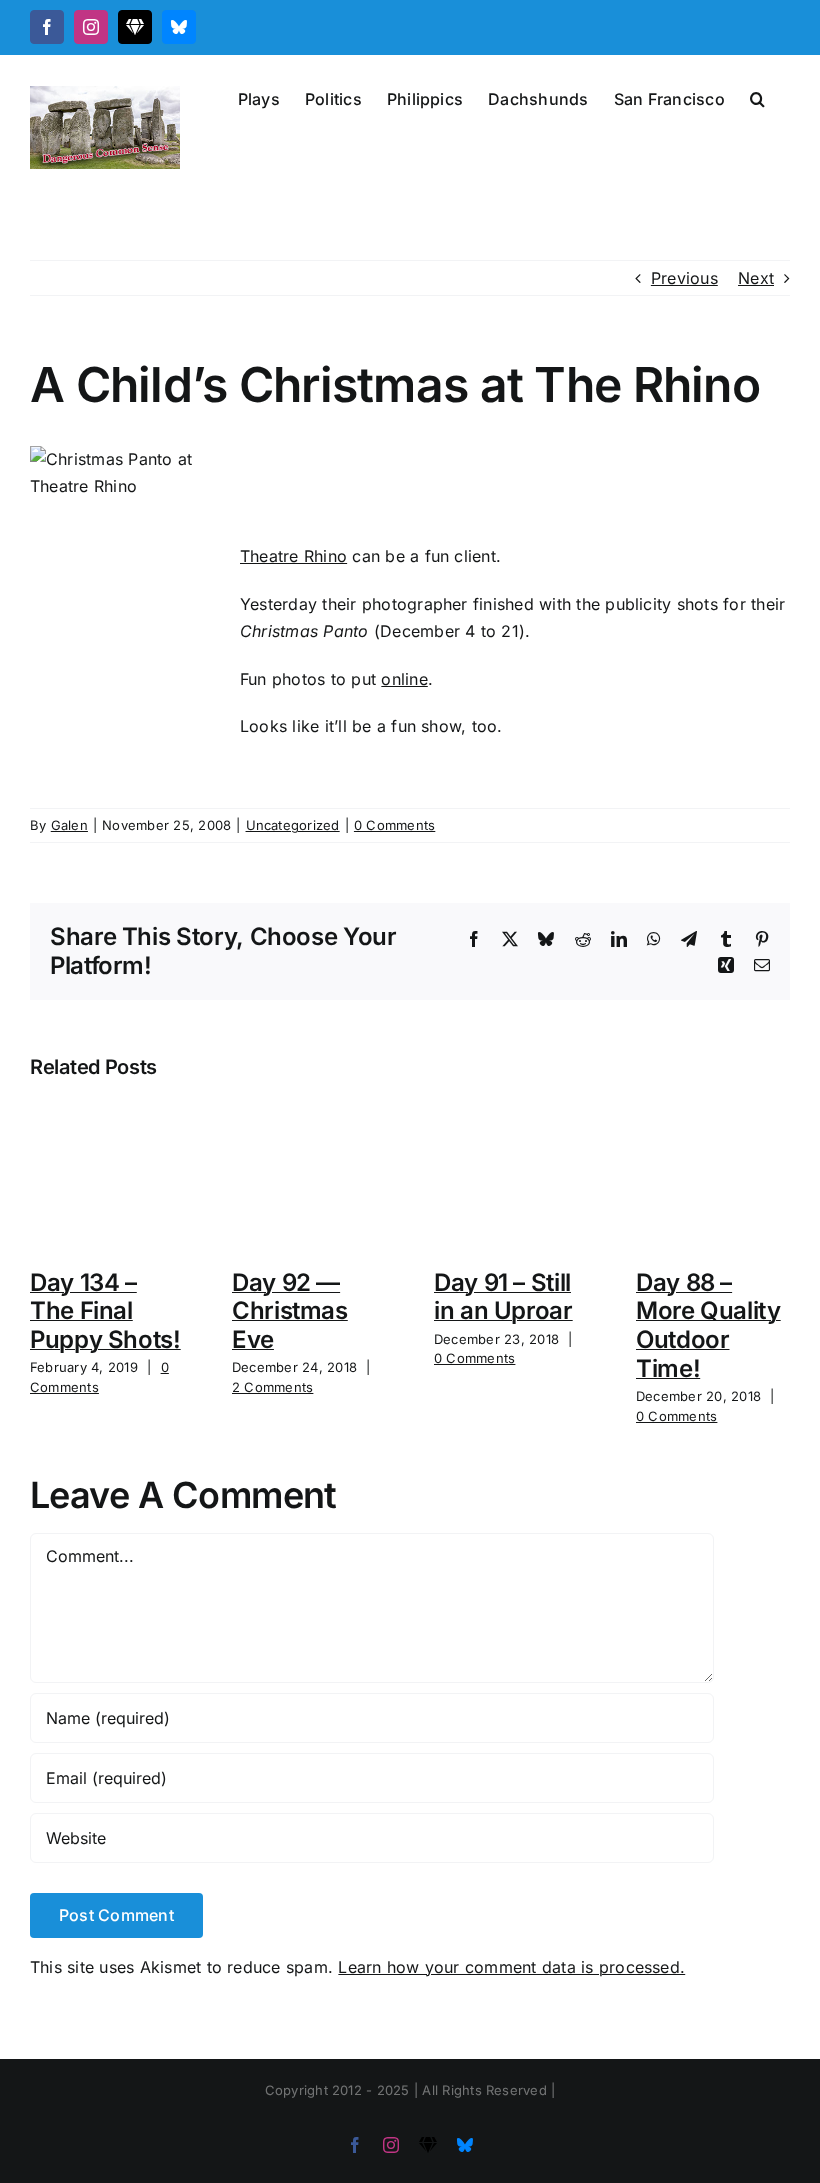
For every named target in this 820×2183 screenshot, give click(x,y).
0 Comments (394, 825)
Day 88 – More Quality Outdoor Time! (708, 1325)
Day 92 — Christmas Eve (290, 1311)
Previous (684, 278)
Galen (69, 825)
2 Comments (272, 1387)
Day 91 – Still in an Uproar (503, 1297)
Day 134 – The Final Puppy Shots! (105, 1311)
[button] (757, 97)
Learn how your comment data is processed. (511, 1967)
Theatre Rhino (293, 556)
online (404, 679)
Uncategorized (293, 825)
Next (756, 278)
